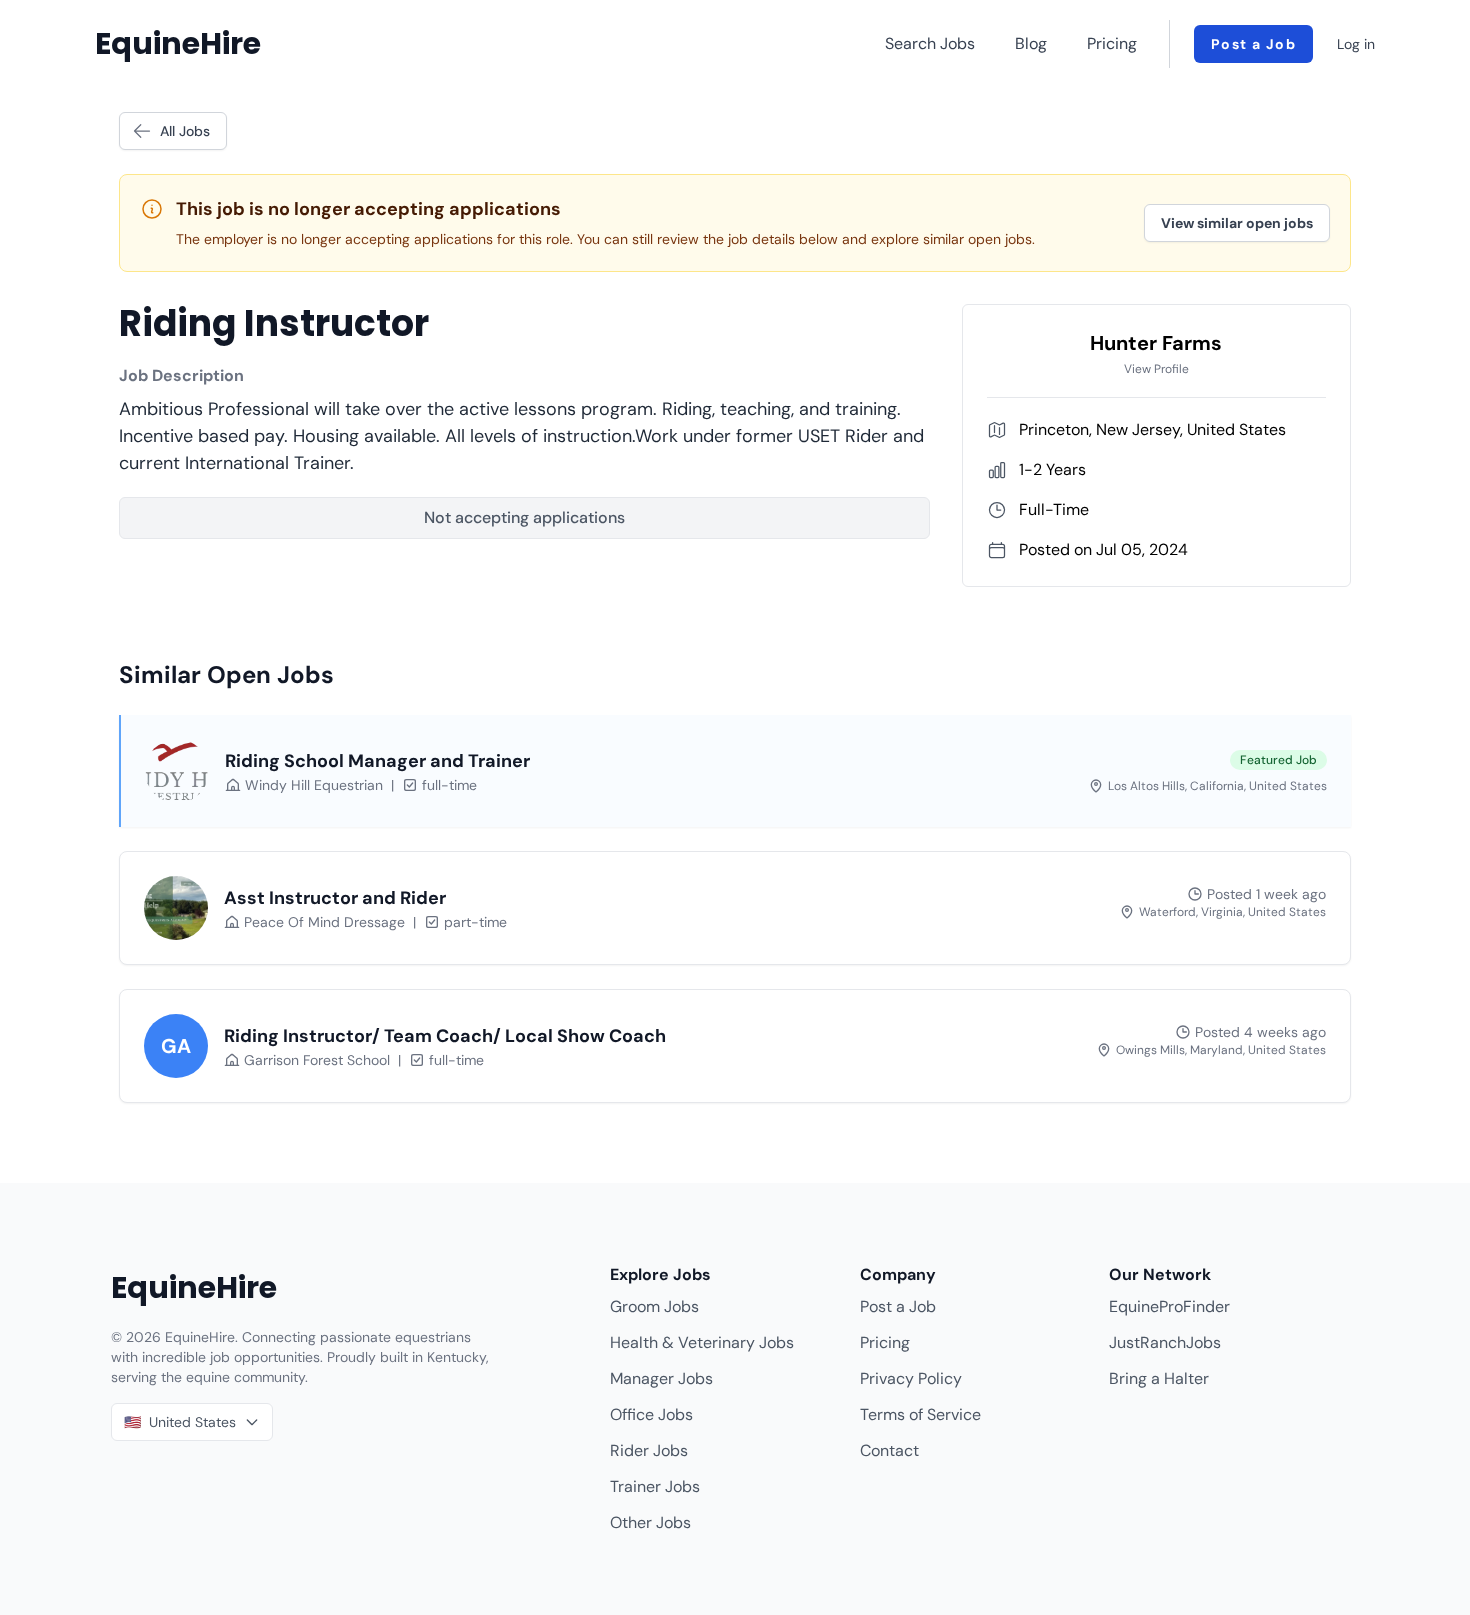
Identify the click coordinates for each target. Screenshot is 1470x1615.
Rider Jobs (649, 1450)
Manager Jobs (661, 1378)
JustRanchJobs (1165, 1342)
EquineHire (178, 44)
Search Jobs (930, 43)
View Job (1271, 787)
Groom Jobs (654, 1306)
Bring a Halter (1159, 1378)
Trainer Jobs (655, 1486)
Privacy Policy (911, 1378)
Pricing (1112, 43)
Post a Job (1253, 44)
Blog (1031, 43)
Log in (1356, 44)
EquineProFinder (1169, 1306)
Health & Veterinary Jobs (702, 1342)
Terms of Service (920, 1414)
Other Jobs (650, 1522)
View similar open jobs (1237, 223)
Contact (889, 1450)
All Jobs (185, 131)
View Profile (1156, 369)
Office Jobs (651, 1414)
